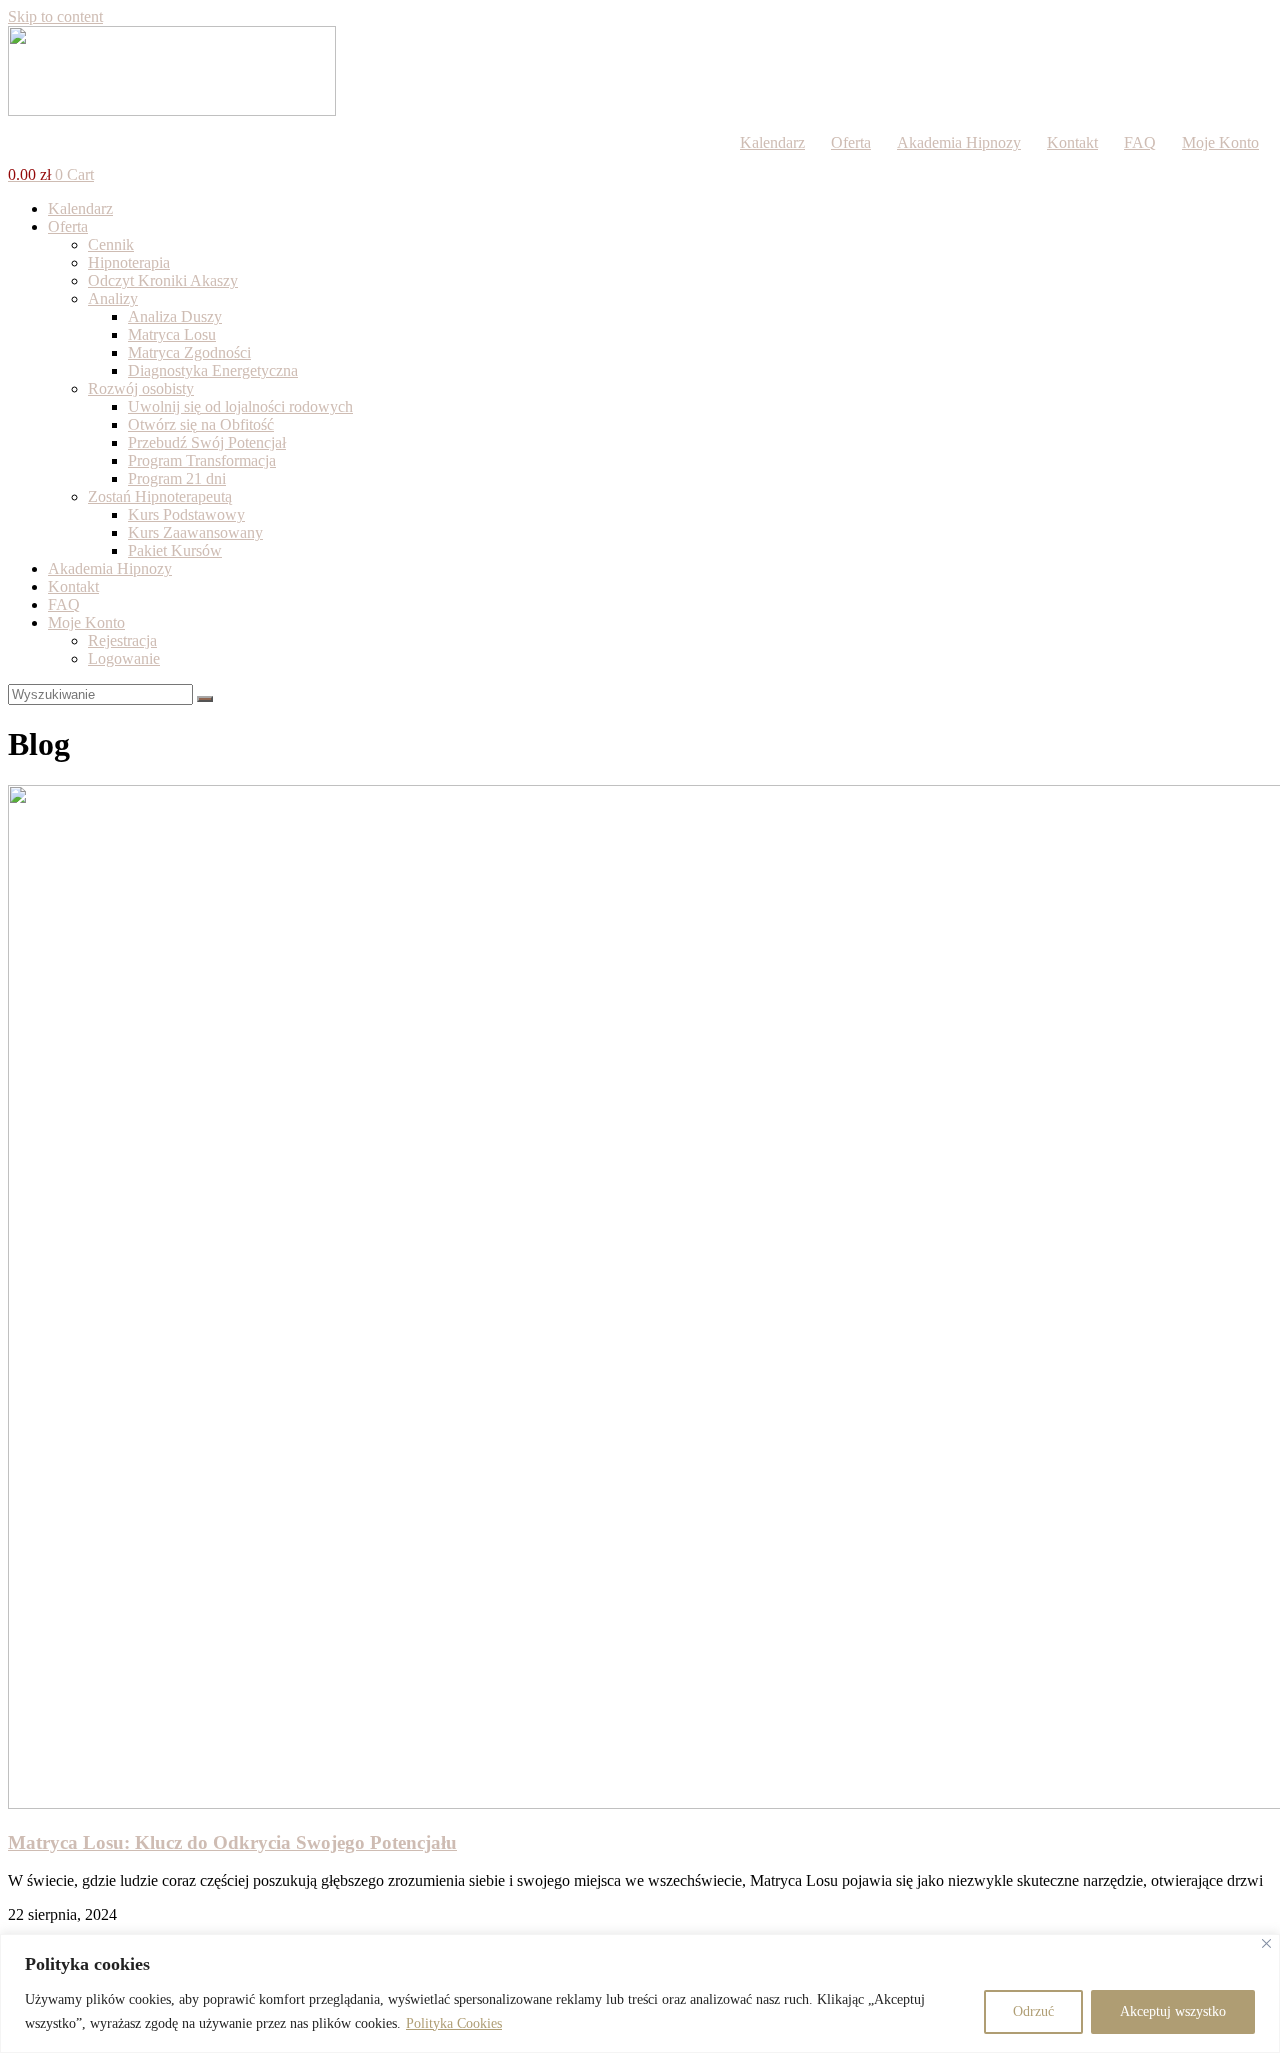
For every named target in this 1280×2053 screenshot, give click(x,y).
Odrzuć (1033, 2011)
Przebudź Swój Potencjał (207, 442)
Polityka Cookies (454, 2023)
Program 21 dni (177, 478)
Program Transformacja (202, 460)
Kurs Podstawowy (186, 514)
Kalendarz (772, 142)
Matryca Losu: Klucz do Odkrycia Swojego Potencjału (232, 1842)
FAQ (1140, 142)
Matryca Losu (172, 334)
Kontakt (1072, 142)
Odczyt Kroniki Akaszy (163, 280)
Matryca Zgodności (189, 352)
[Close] (1266, 1943)
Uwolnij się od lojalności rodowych (240, 406)
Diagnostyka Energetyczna (213, 370)
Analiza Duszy (175, 316)
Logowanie (124, 658)
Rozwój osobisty (141, 388)
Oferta (851, 142)
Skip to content (55, 16)
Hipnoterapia (129, 262)
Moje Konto (1220, 142)
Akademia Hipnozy (959, 142)
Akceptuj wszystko (1173, 2011)
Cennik (111, 244)
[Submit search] (205, 699)
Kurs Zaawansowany (195, 532)
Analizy (113, 298)
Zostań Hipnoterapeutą (160, 496)
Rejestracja (122, 640)
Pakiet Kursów (175, 550)
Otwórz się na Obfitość (201, 424)
